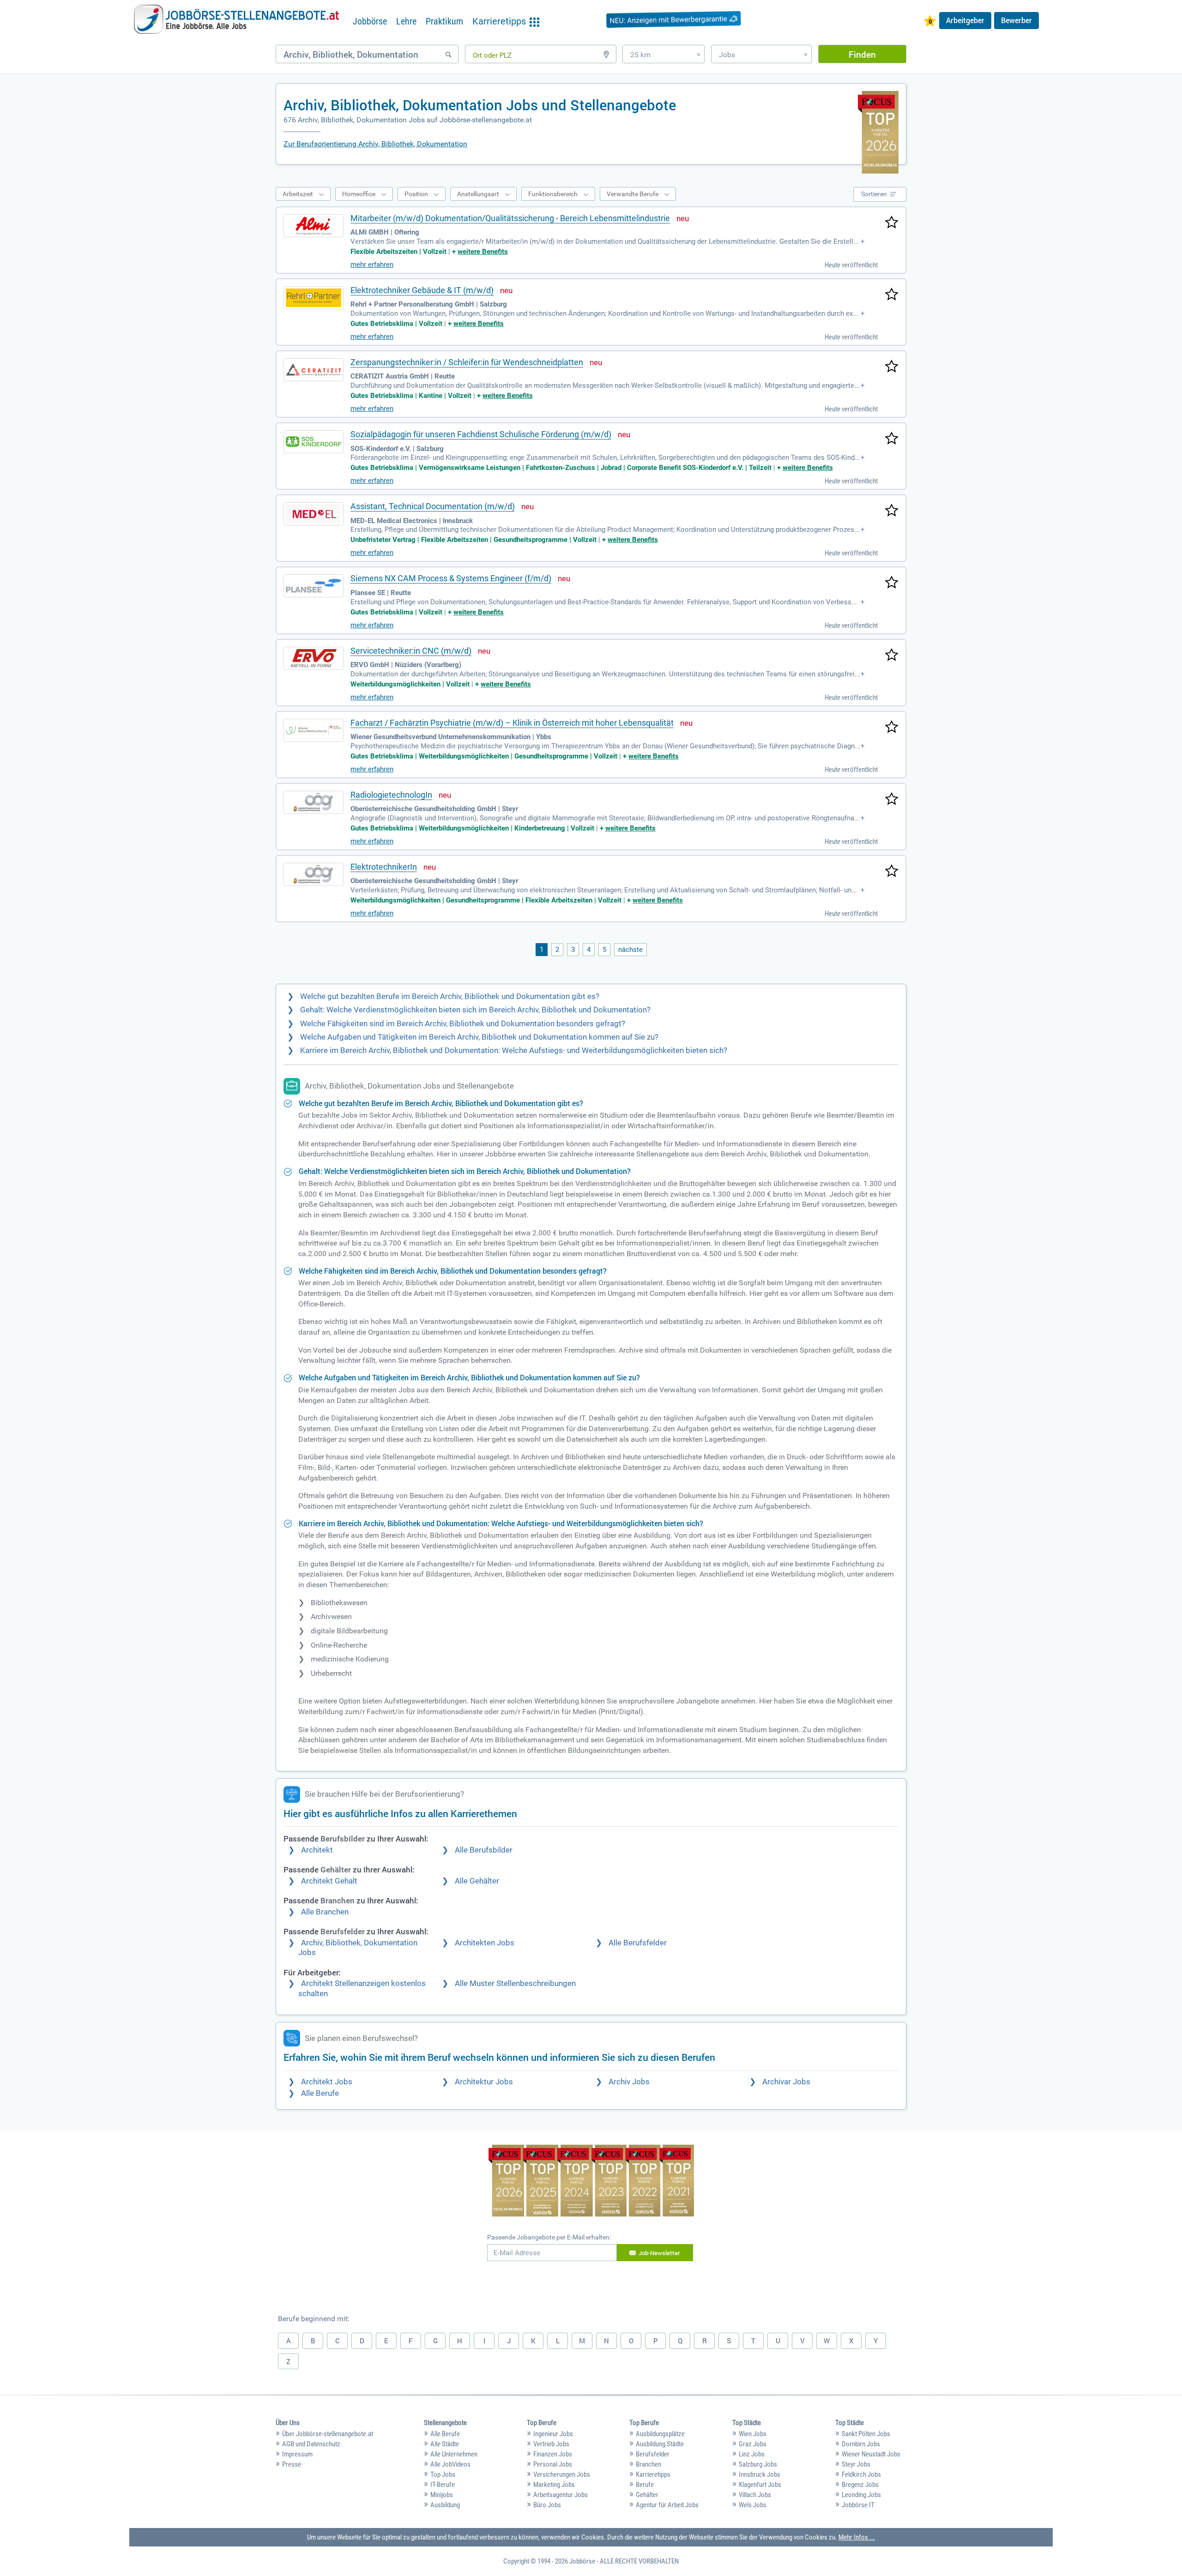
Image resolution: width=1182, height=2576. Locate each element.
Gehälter (647, 2495)
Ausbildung (445, 2505)
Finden (862, 54)
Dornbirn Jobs (861, 2444)
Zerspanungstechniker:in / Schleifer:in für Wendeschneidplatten (467, 362)
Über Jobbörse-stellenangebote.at (328, 2434)
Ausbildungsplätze (660, 2434)
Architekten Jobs (485, 1943)
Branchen (648, 2464)
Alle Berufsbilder (484, 1850)
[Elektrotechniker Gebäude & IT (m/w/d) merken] (892, 295)
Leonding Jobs (861, 2495)
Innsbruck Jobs (760, 2474)
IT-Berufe (443, 2485)
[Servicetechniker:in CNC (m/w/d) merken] (892, 656)
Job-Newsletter (659, 2253)
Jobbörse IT (858, 2505)
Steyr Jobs (856, 2464)
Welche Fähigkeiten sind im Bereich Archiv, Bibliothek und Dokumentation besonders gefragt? (463, 1024)
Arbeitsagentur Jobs (561, 2495)
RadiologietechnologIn (391, 795)
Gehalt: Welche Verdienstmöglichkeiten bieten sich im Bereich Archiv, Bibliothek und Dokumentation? (475, 1010)
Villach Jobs (755, 2495)
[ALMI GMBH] (314, 226)
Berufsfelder (653, 2454)
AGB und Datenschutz (311, 2444)
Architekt (317, 1850)
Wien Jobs (753, 2434)
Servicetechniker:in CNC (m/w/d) (411, 651)
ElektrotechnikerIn (384, 867)
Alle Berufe (320, 2093)
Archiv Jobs (629, 2082)
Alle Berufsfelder (638, 1943)
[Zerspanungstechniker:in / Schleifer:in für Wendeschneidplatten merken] (892, 367)
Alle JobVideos (450, 2464)
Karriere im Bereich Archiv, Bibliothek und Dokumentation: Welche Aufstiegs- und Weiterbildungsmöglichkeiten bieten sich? (514, 1050)
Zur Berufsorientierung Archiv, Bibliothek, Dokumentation (375, 144)
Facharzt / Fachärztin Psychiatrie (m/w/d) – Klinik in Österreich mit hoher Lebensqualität (512, 723)
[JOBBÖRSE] (236, 19)
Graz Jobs (753, 2444)
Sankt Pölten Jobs (866, 2434)
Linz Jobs (752, 2454)
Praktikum (444, 21)
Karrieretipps (653, 2474)
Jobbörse (370, 21)
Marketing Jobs (554, 2485)
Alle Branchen (325, 1912)
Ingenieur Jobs (553, 2434)
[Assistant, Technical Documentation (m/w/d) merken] (892, 511)
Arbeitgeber (965, 20)
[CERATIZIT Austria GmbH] (314, 370)
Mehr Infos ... (857, 2537)
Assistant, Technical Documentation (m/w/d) (433, 506)
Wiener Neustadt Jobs (871, 2454)
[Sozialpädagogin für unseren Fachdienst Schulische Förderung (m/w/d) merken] (892, 439)
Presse (292, 2464)
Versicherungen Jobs (562, 2474)
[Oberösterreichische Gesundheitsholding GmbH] (314, 802)
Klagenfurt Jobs (760, 2485)
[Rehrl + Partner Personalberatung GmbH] (314, 298)
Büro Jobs (547, 2505)
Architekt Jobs (327, 2082)
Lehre (406, 21)
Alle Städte (445, 2444)
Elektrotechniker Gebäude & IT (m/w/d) (422, 290)
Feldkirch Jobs (861, 2474)
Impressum (297, 2454)
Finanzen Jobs (553, 2454)
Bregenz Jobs (860, 2485)
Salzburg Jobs (758, 2464)
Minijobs (442, 2495)
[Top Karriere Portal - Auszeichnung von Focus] (591, 2182)
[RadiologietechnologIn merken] (892, 800)
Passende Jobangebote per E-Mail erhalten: (549, 2237)
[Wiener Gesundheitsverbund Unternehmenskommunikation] (314, 730)
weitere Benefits (483, 252)
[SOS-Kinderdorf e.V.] (314, 442)
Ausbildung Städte (660, 2444)
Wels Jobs (753, 2505)
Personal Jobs (553, 2464)
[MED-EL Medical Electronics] (314, 514)
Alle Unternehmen (454, 2454)
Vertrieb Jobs (551, 2444)
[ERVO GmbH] (314, 658)
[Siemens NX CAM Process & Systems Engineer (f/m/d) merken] (892, 583)
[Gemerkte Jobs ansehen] (930, 22)
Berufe (645, 2485)
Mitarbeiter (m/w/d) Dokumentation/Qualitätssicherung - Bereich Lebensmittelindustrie (510, 218)
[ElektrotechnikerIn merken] (892, 872)
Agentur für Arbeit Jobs (667, 2505)
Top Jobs (443, 2474)
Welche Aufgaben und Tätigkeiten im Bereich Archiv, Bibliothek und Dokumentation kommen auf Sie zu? (479, 1037)
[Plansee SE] (314, 586)
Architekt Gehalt (329, 1881)
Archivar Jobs (786, 2082)
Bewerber (1016, 20)
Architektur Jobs (484, 2082)
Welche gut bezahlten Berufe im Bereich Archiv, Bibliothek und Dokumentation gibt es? (450, 996)
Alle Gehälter (477, 1881)
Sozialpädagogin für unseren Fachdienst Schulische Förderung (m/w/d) (481, 434)
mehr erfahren (372, 265)
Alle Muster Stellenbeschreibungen (515, 1983)
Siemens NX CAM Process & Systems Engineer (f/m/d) (451, 578)
